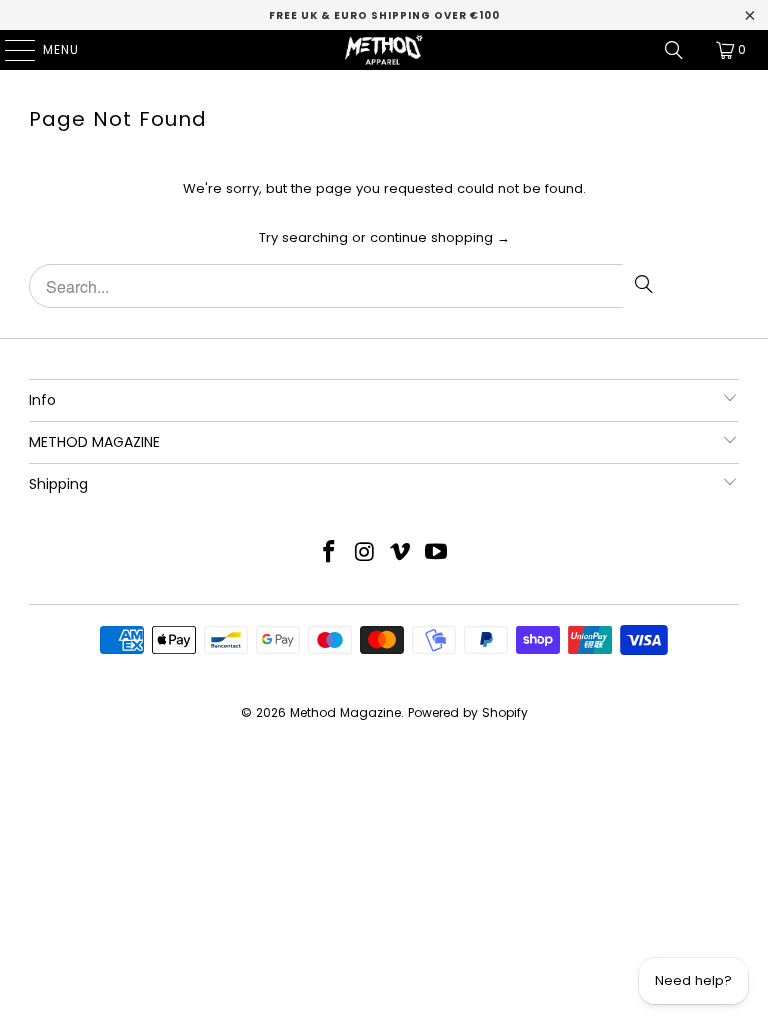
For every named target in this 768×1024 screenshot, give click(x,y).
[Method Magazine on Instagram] (365, 553)
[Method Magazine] (384, 50)
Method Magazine (345, 712)
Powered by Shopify (468, 712)
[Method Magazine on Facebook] (330, 553)
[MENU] (10, 50)
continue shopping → (440, 237)
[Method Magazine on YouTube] (437, 553)
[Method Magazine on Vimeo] (401, 553)
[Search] (674, 50)
